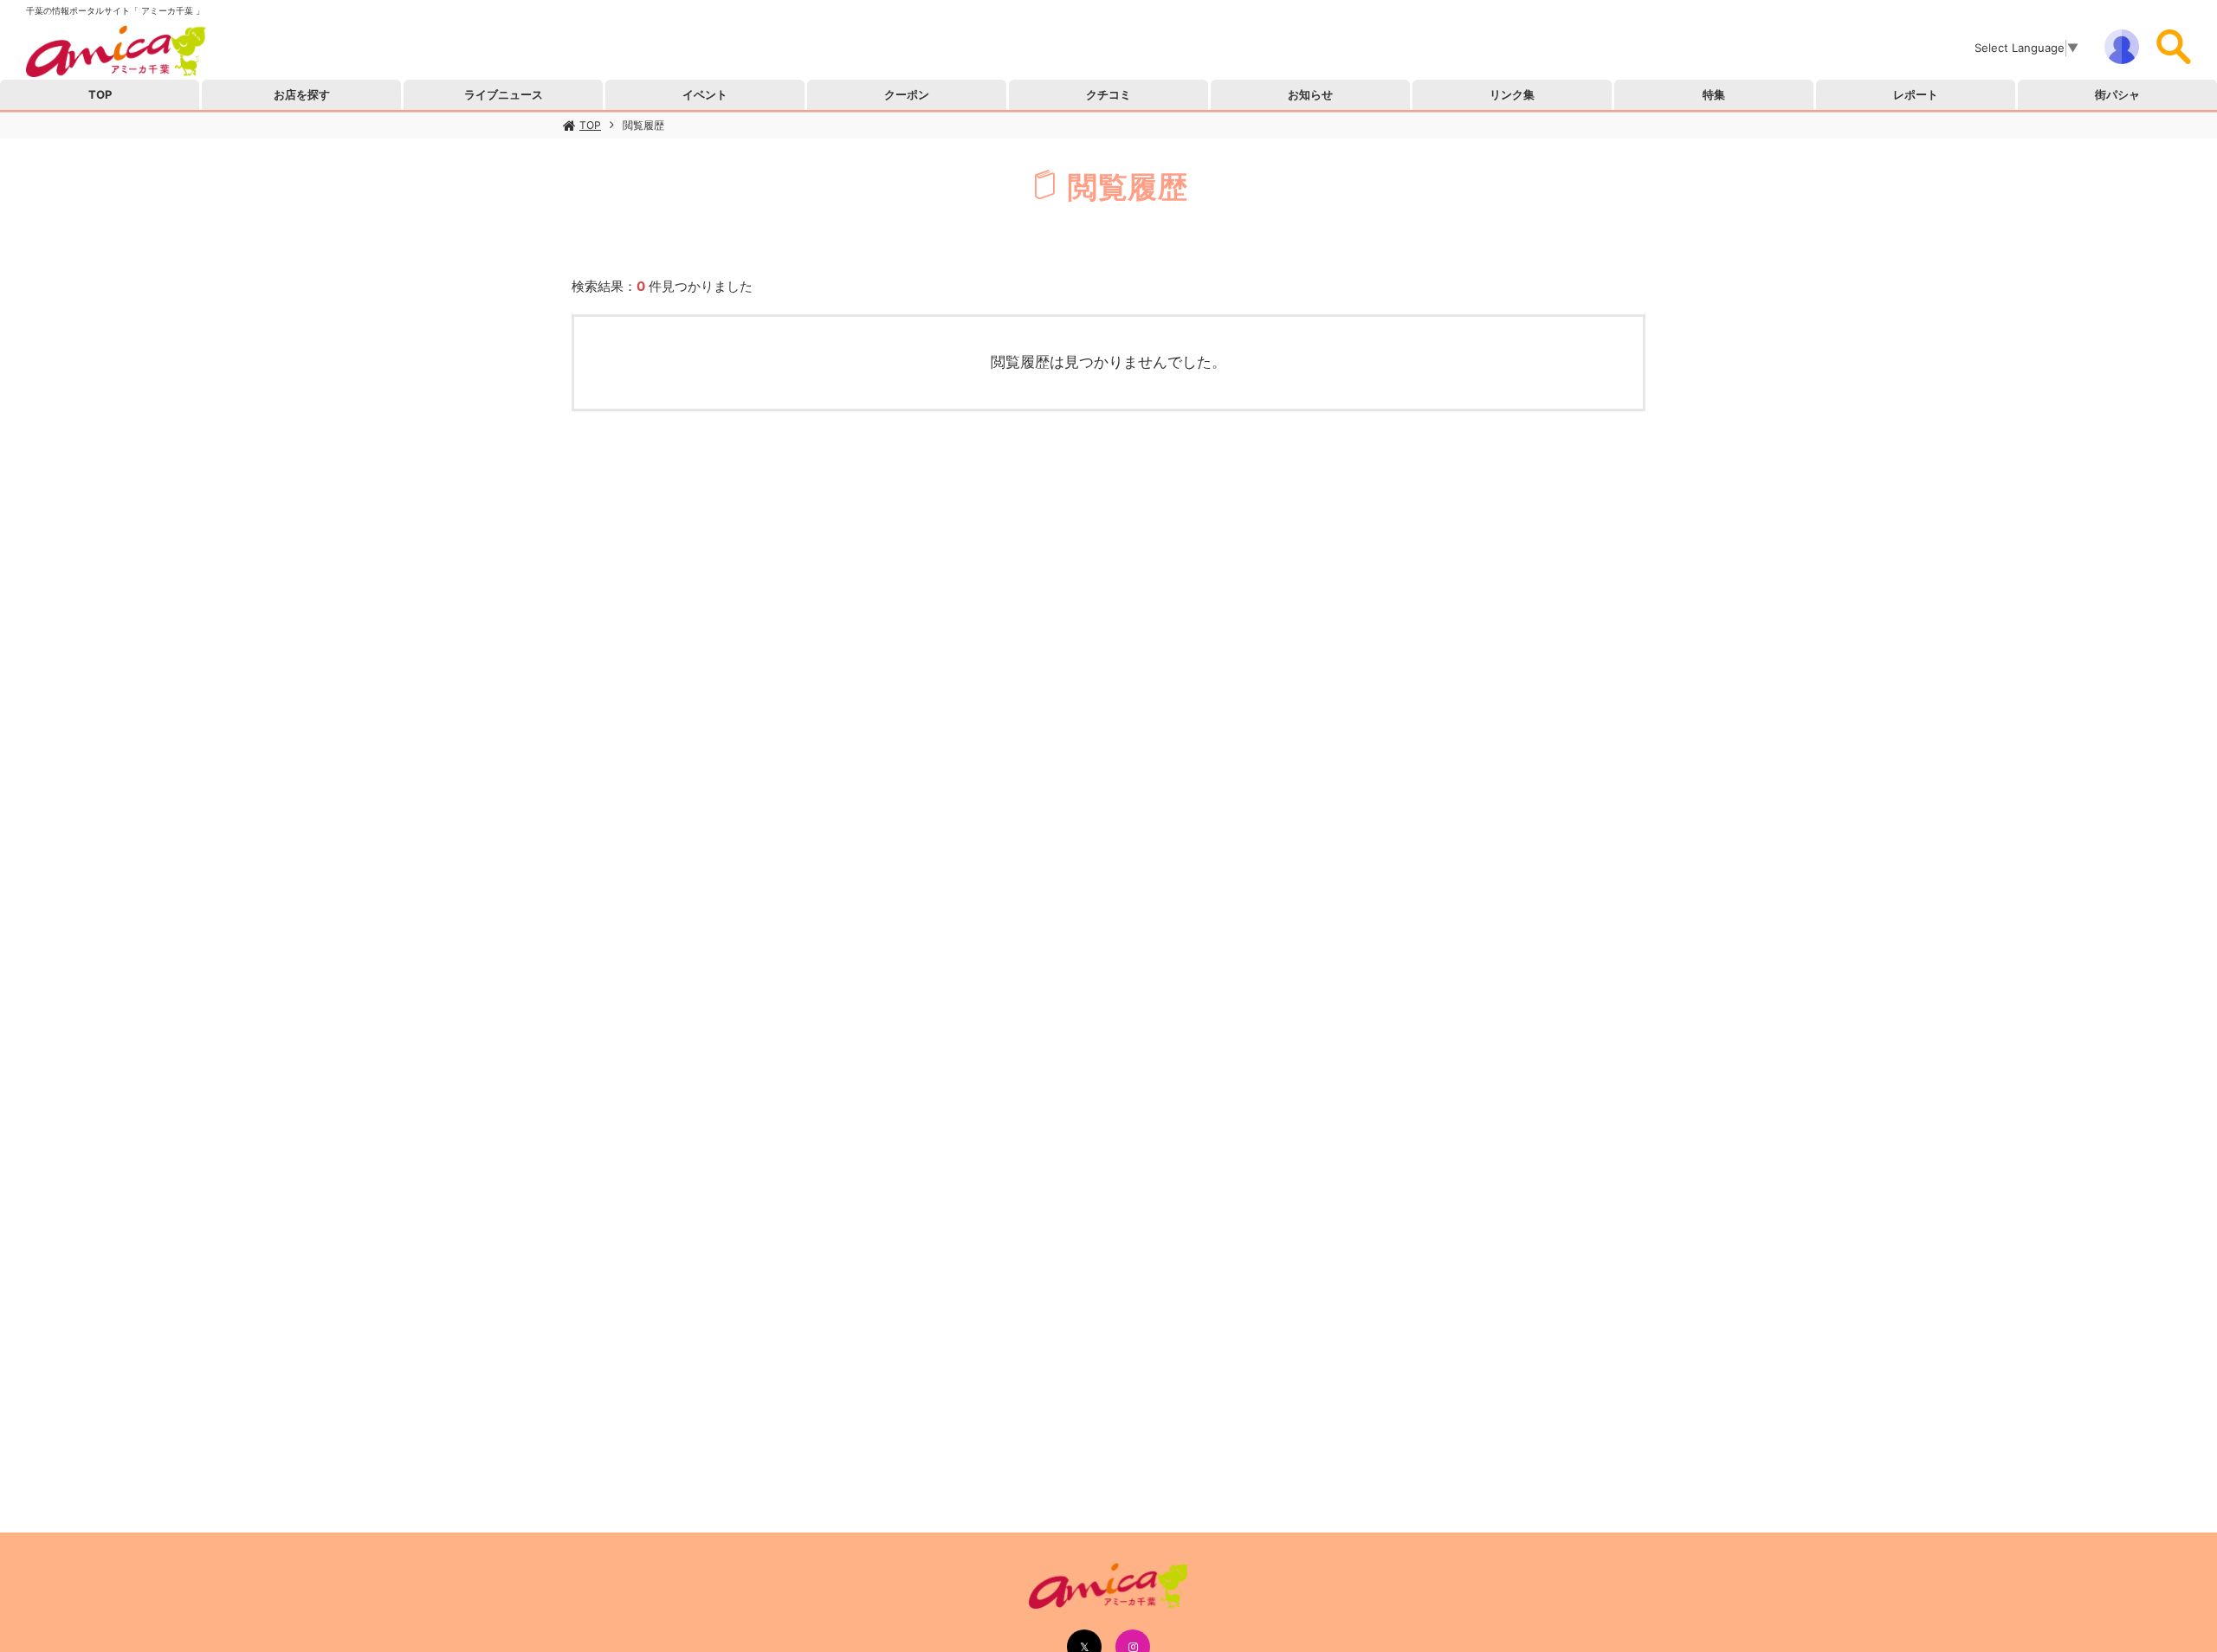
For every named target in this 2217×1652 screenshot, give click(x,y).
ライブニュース (504, 94)
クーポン (907, 94)
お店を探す (302, 94)
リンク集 (1512, 94)
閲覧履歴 (643, 125)
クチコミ (1108, 94)
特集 (1714, 94)
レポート (1916, 94)
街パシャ (2117, 94)
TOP (590, 125)
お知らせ (1310, 94)
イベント (705, 94)
